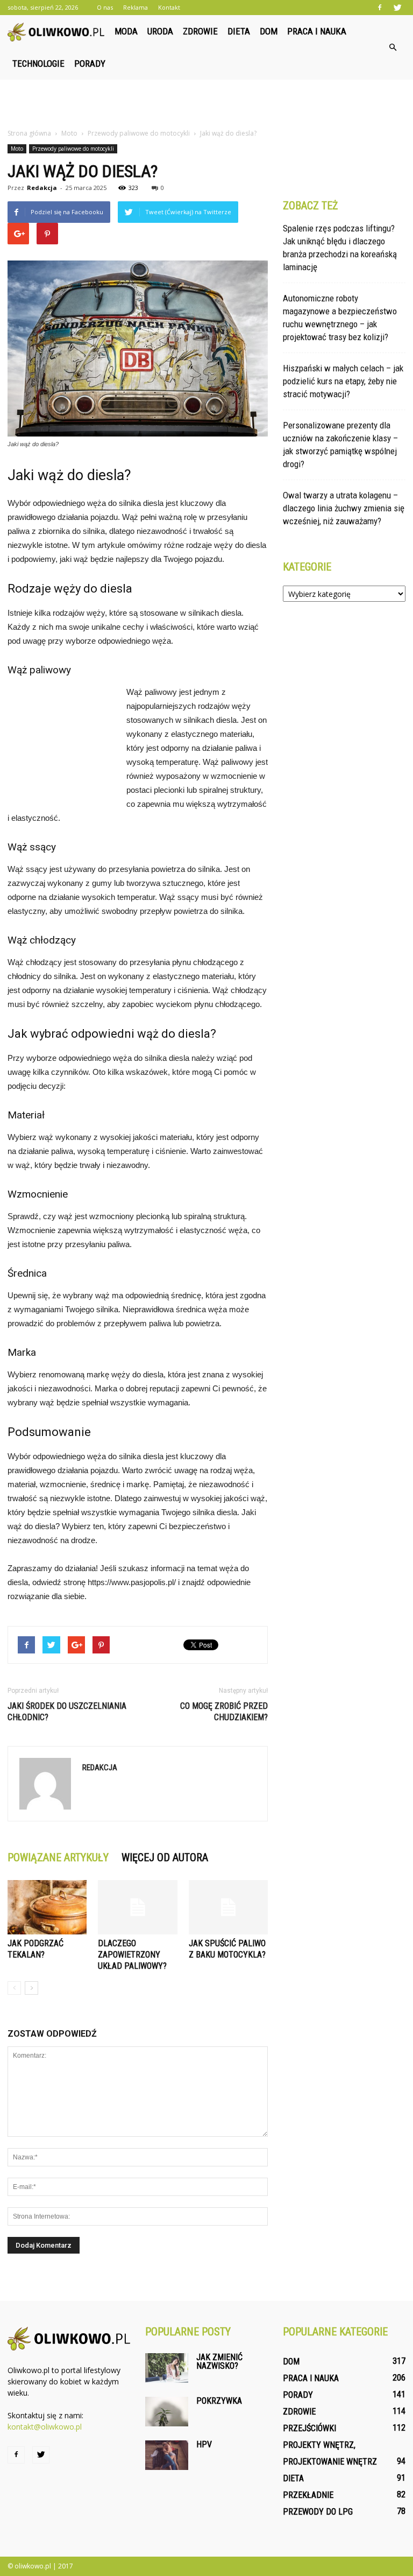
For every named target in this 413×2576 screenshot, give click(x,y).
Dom (269, 31)
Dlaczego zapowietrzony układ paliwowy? (132, 1955)
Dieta (239, 31)
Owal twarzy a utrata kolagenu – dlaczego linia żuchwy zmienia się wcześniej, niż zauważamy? (344, 508)
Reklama (136, 7)
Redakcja (42, 188)
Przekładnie (308, 2495)
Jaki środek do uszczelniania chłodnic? (67, 1712)
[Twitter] (397, 8)
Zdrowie (200, 31)
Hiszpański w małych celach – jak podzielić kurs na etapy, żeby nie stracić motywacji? (343, 381)
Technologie (38, 64)
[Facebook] (380, 8)
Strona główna (29, 133)
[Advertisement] (206, 103)
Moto (17, 149)
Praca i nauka (317, 31)
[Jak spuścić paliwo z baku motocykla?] (228, 1907)
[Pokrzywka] (167, 2412)
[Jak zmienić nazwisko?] (167, 2368)
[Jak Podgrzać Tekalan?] (47, 1907)
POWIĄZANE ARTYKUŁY (58, 1857)
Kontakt (169, 7)
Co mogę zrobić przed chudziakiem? (224, 1712)
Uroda (160, 31)
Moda (126, 31)
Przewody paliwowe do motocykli (73, 149)
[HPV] (167, 2455)
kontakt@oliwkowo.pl (45, 2427)
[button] (393, 47)
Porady (90, 64)
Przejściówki (309, 2428)
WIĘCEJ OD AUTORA (165, 1857)
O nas (105, 7)
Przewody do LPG (318, 2512)
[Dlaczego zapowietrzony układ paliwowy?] (137, 1907)
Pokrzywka (219, 2401)
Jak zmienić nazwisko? (219, 2362)
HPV (204, 2444)
